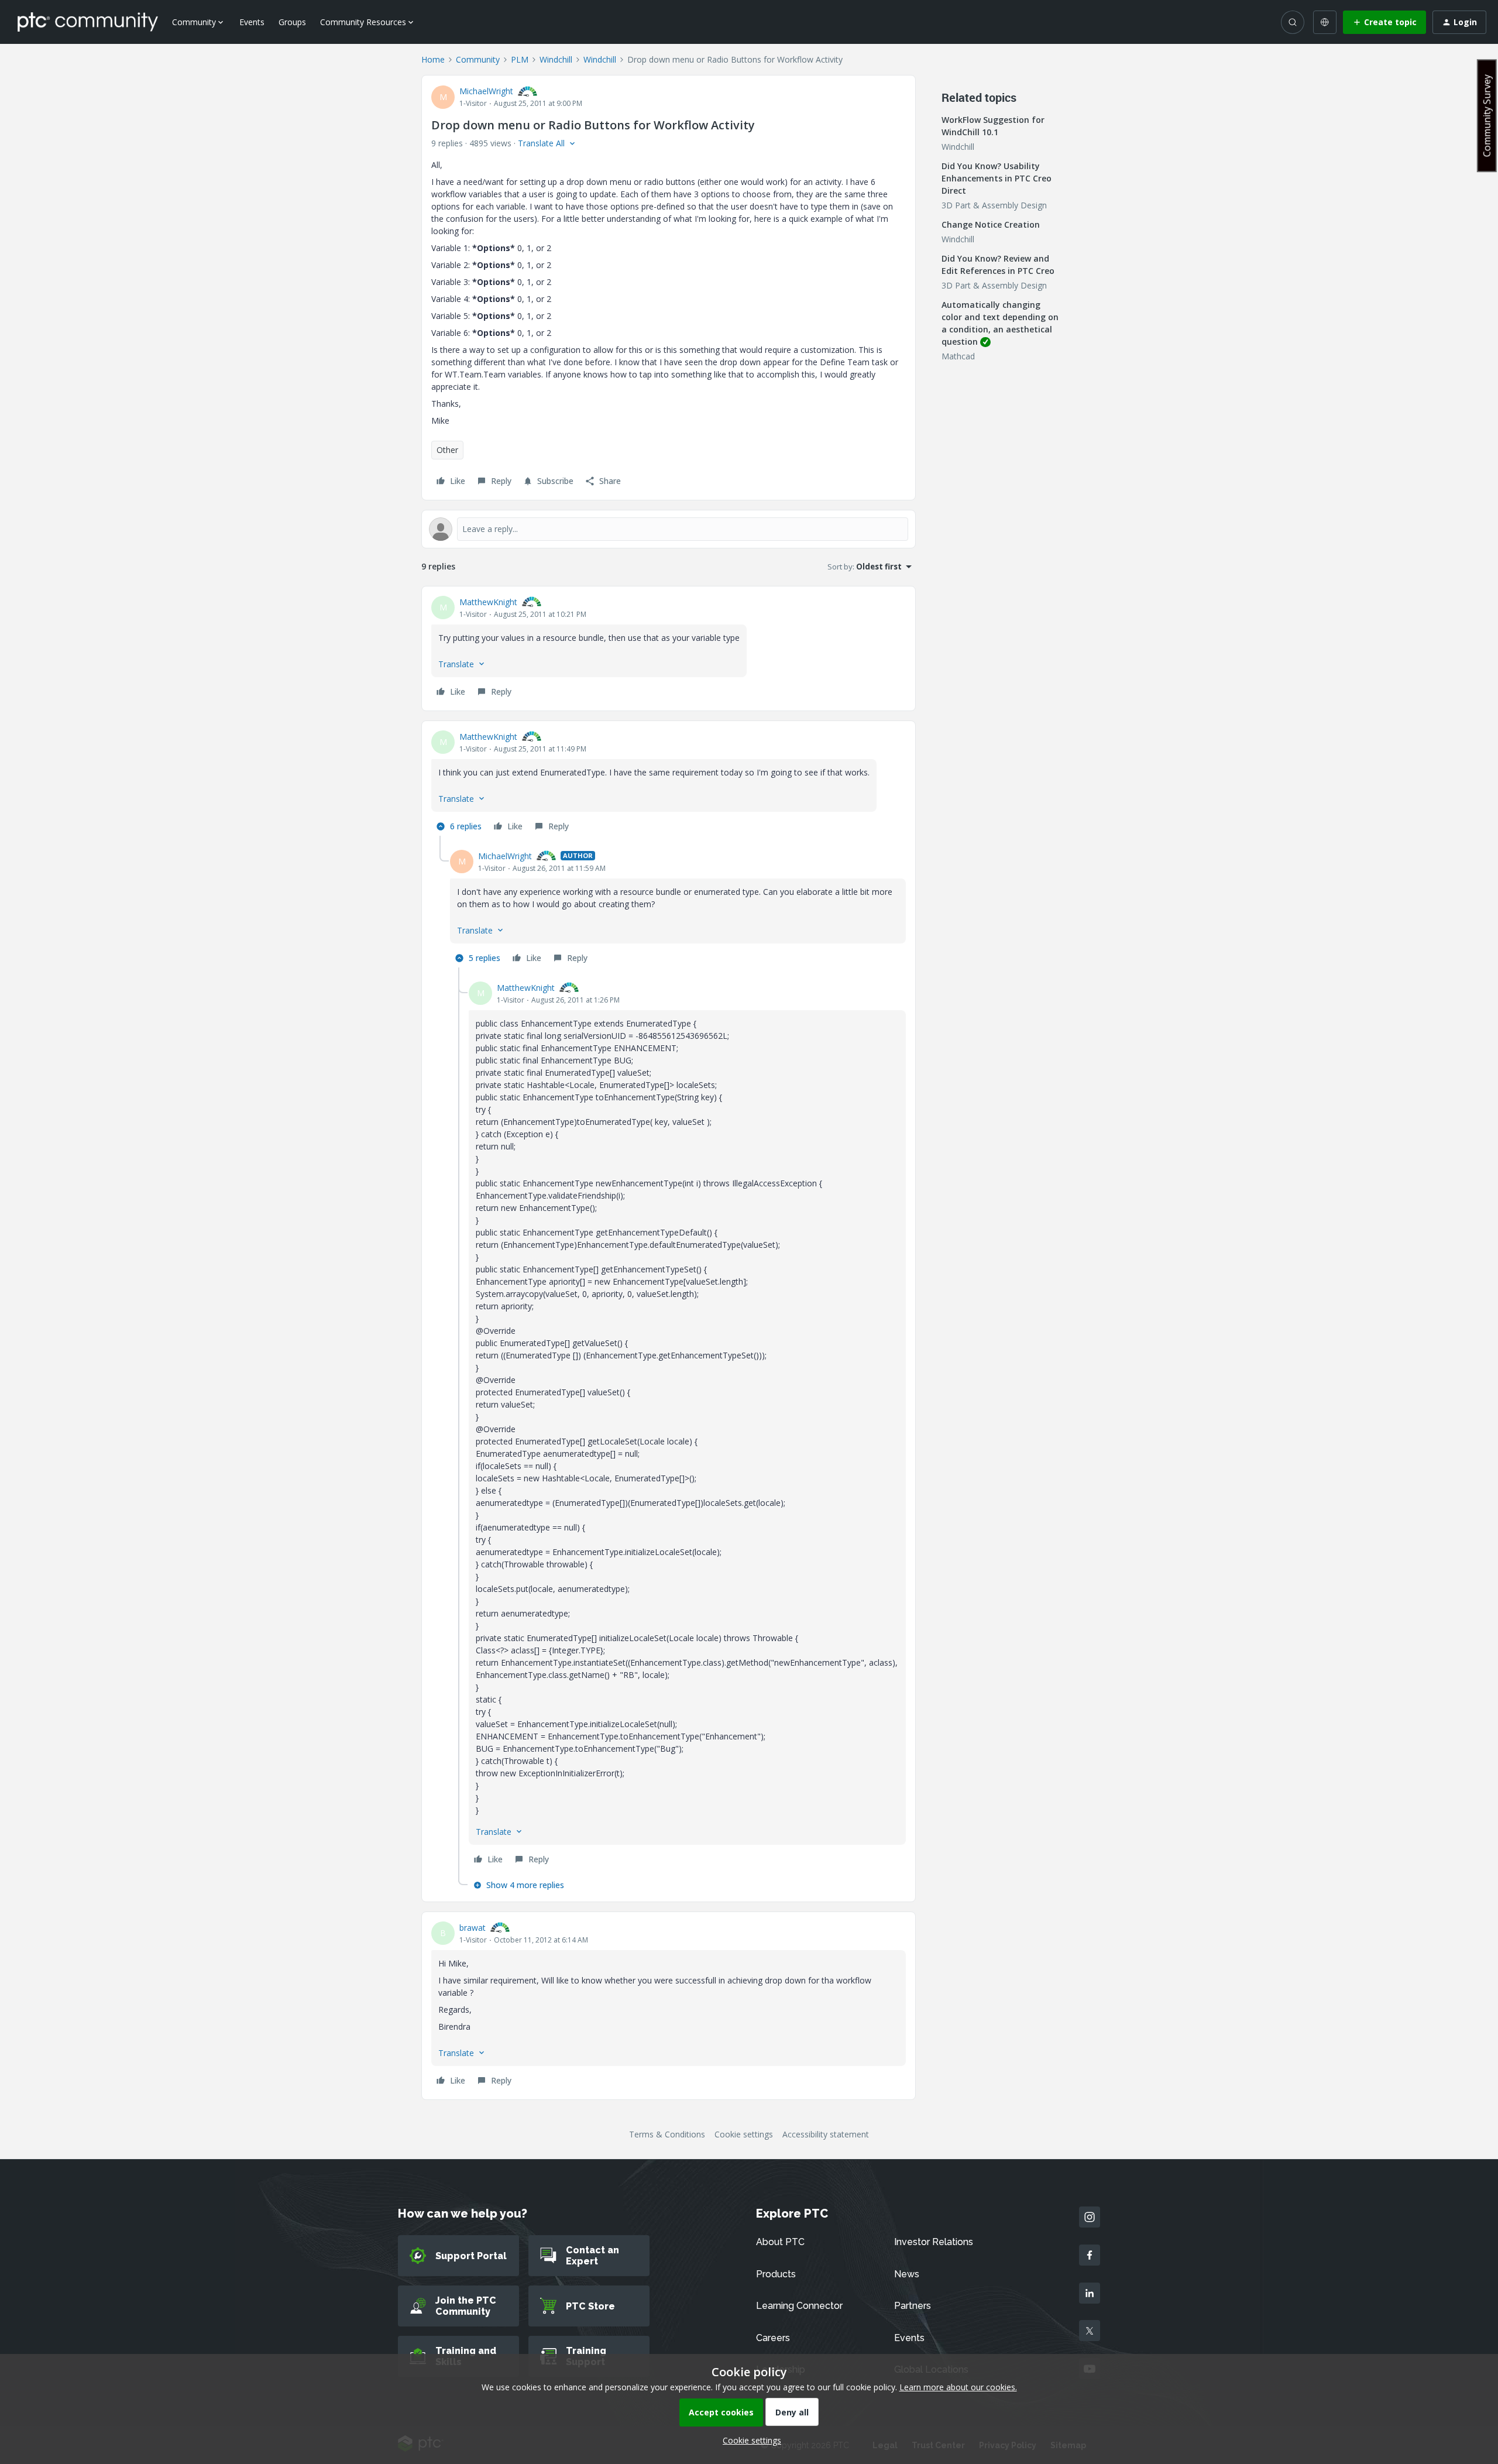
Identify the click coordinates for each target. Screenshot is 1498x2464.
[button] (1384, 22)
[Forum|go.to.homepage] (88, 22)
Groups (292, 22)
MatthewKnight (488, 602)
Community (478, 59)
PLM (520, 59)
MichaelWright (486, 91)
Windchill (556, 59)
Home (433, 59)
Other (447, 450)
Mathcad (958, 356)
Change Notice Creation (991, 224)
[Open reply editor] (669, 529)
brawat (473, 1928)
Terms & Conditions (667, 2134)
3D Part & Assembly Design (994, 205)
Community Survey (1487, 116)
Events (252, 22)
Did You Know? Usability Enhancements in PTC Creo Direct (997, 178)
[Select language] (1325, 22)
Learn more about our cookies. (958, 2387)
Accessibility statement (826, 2134)
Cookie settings (744, 2134)
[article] (669, 648)
